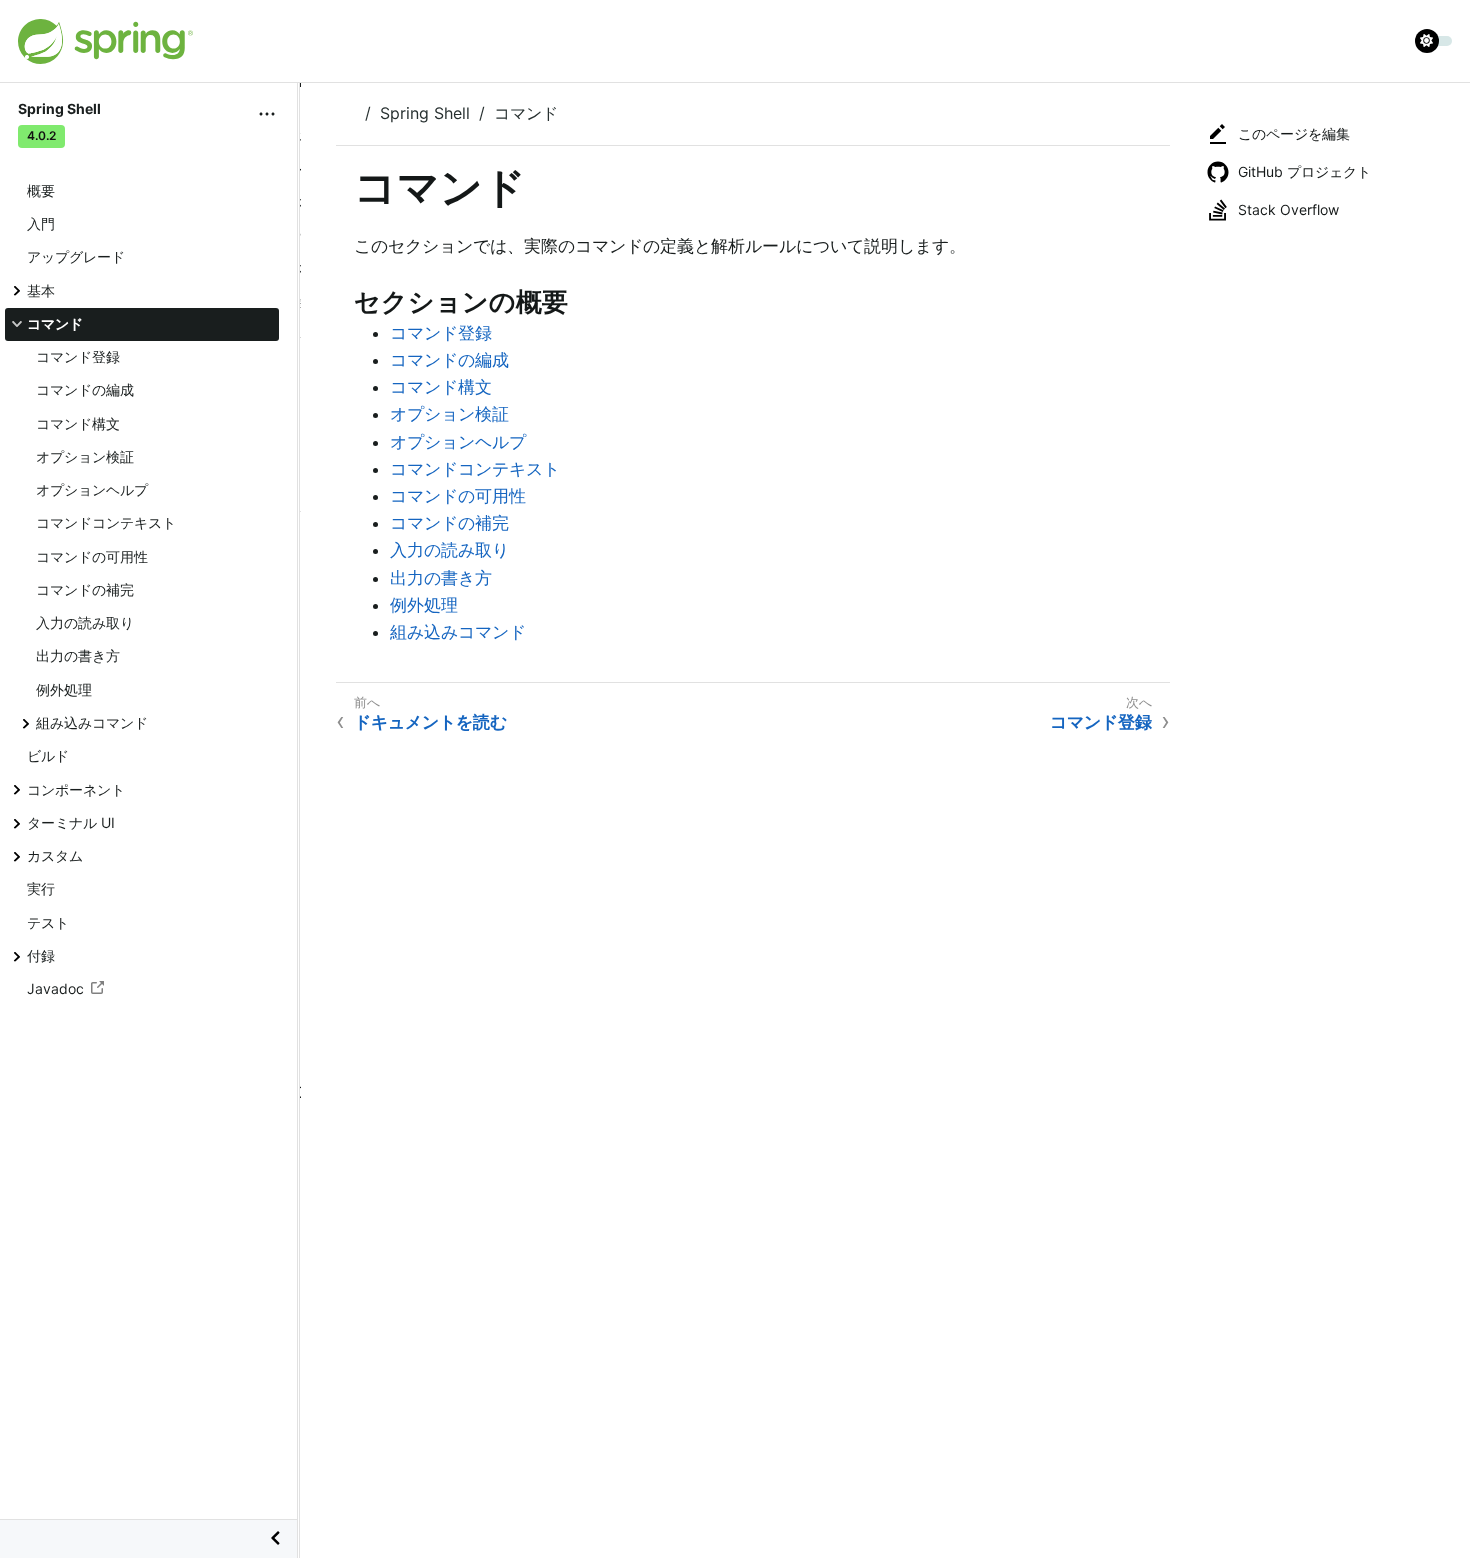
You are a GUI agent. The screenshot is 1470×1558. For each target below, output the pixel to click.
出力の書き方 (78, 655)
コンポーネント (76, 789)
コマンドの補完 (85, 589)
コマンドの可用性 (92, 556)
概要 (41, 190)
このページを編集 (1294, 133)
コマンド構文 (78, 423)
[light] (1434, 41)
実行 (41, 888)
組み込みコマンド (92, 722)
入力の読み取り (85, 622)
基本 (41, 290)
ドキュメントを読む (430, 722)
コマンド (55, 323)
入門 (41, 223)
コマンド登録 (78, 356)
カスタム (55, 855)
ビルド (48, 755)
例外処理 (64, 689)
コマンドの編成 (85, 389)
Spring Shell (425, 113)
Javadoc (55, 988)
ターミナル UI (71, 822)
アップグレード (76, 256)
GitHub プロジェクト (1304, 171)
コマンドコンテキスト (106, 522)
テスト (48, 922)
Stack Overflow (1288, 209)
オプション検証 (85, 456)
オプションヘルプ (92, 489)
